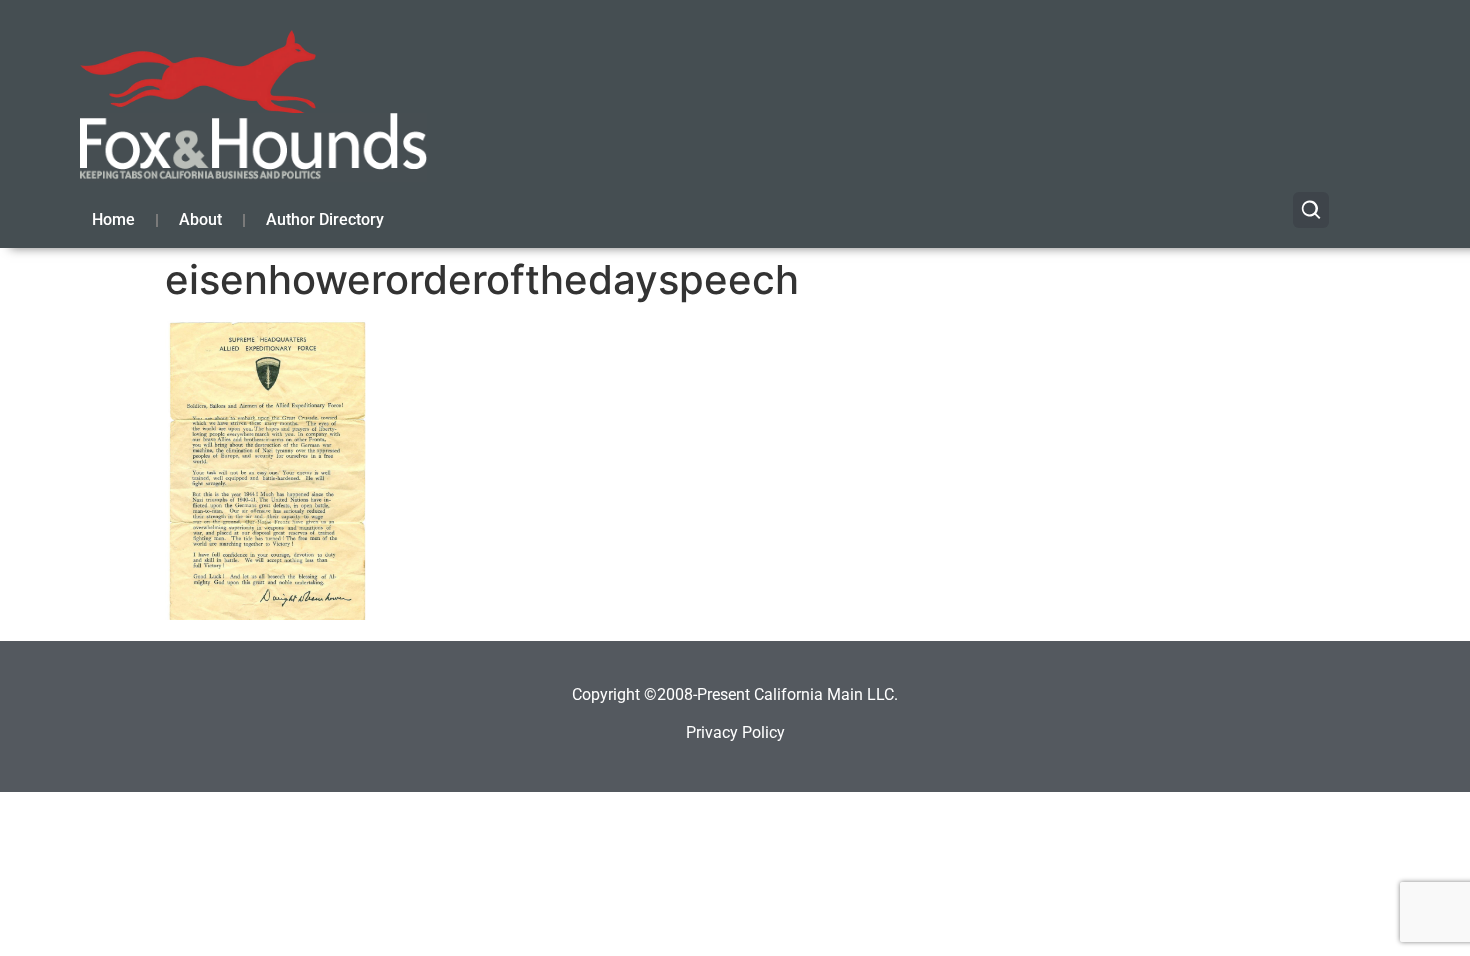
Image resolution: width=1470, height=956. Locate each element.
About (200, 219)
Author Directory (325, 219)
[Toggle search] (1311, 210)
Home (113, 219)
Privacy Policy (735, 732)
